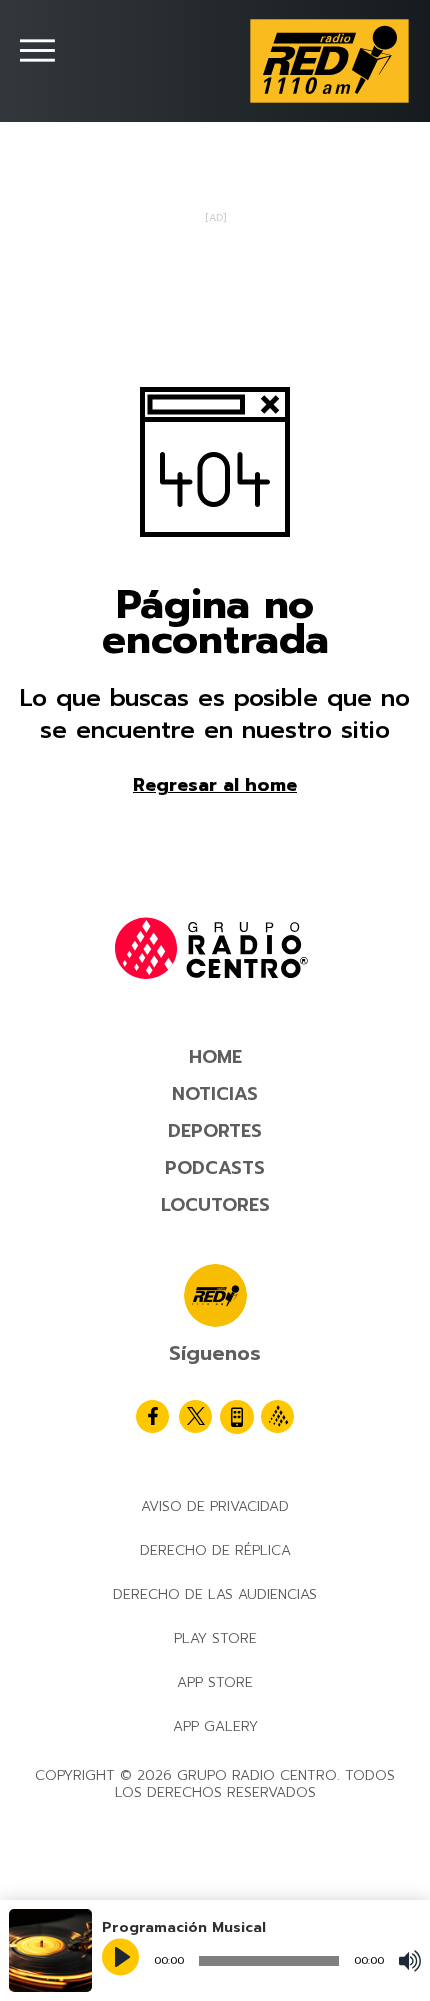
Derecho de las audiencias (215, 1594)
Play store (215, 1638)
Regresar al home (215, 785)
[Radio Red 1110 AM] (329, 61)
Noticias (215, 1094)
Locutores (215, 1205)
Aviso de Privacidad (215, 1506)
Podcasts (215, 1168)
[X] (195, 1416)
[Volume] (410, 1961)
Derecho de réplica (215, 1550)
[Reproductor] (123, 1959)
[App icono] (237, 1417)
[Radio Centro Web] (277, 1416)
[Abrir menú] (37, 50)
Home (215, 1057)
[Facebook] (152, 1416)
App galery (215, 1726)
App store (215, 1682)
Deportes (215, 1131)
